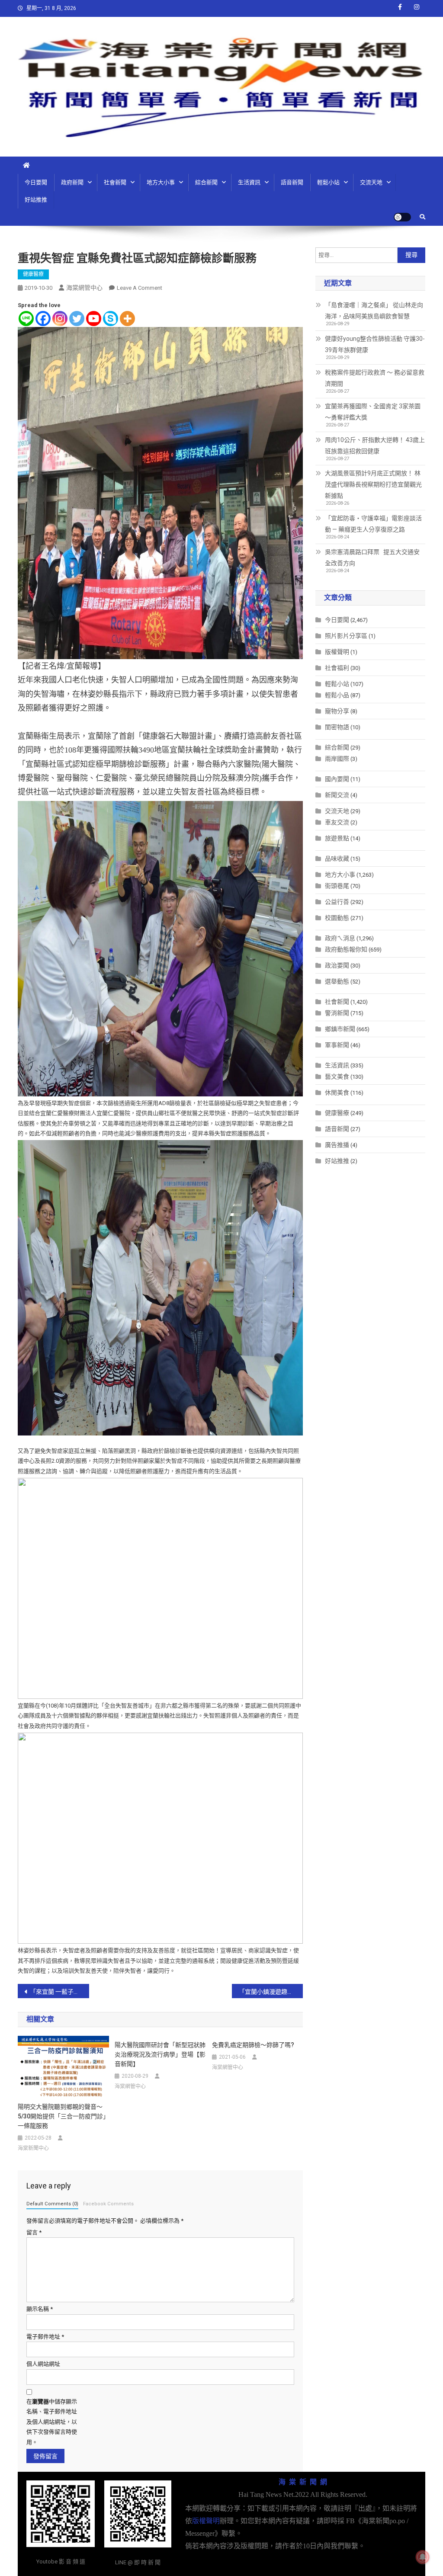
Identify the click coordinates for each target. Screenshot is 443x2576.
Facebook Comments (108, 2204)
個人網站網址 (43, 2364)
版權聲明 (337, 652)
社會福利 (337, 668)
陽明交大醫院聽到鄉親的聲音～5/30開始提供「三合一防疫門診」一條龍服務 (62, 2116)
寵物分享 (337, 711)
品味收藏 (337, 859)
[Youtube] (94, 319)
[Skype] (111, 319)
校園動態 (337, 918)
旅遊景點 (337, 838)
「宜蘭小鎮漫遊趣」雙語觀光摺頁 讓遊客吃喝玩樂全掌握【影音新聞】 (271, 1992)
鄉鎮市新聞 (340, 1029)
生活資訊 (249, 182)
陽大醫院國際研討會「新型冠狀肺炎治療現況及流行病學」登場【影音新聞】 (160, 2054)
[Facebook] (43, 319)
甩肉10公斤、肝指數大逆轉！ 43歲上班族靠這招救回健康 (375, 445)
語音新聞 (292, 182)
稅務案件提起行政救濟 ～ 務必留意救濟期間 (375, 378)
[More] (127, 319)
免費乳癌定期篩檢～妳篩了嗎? (253, 2045)
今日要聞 (36, 182)
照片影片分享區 (346, 636)
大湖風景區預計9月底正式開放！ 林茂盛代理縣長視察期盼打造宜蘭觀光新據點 (373, 484)
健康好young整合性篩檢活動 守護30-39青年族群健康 (375, 344)
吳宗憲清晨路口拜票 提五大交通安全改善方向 (372, 557)
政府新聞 (72, 182)
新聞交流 (337, 795)
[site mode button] (402, 217)
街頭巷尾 (337, 886)
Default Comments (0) (52, 2204)
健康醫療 (33, 274)
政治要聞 (337, 965)
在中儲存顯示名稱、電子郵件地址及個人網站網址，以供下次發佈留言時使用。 (52, 2422)
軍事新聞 (337, 1045)
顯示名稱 (40, 2309)
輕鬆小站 (328, 182)
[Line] (26, 319)
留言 (34, 2232)
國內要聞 (337, 779)
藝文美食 (337, 1077)
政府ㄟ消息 (340, 938)
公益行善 (337, 902)
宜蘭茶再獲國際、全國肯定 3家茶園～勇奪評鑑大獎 (373, 412)
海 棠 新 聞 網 (303, 2482)
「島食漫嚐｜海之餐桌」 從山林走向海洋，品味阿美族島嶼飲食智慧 (374, 311)
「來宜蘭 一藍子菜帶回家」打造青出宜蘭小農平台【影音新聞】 (59, 1992)
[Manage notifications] (423, 2557)
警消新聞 (337, 1013)
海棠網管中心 (84, 288)
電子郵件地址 (45, 2337)
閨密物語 (337, 727)
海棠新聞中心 (33, 2148)
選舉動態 (337, 981)
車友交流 (337, 822)
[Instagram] (60, 319)
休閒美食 (337, 1093)
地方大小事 (161, 182)
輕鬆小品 (337, 695)
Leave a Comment (140, 288)
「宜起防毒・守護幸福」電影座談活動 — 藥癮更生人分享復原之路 (373, 524)
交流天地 (371, 182)
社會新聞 (115, 182)
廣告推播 (337, 1145)
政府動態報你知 (346, 949)
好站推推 (36, 200)
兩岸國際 (337, 759)
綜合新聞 (206, 182)
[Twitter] (77, 319)
